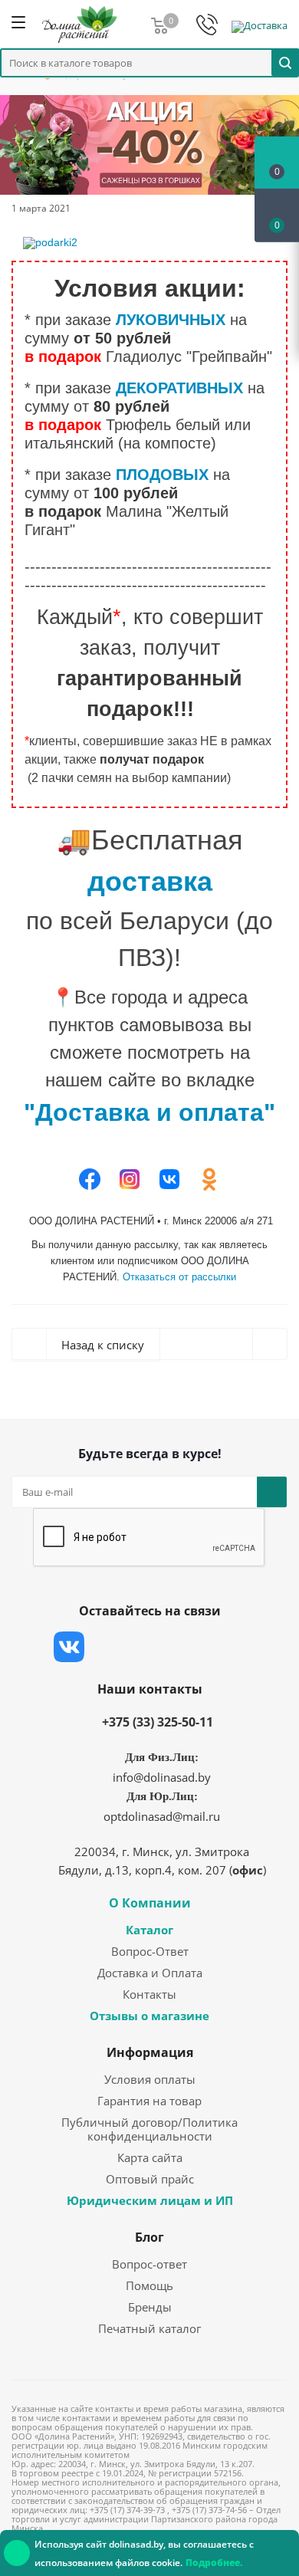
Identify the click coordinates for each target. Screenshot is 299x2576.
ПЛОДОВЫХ (162, 475)
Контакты (149, 1994)
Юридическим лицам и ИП (150, 2200)
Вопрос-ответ (149, 2264)
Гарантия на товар (149, 2101)
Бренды (150, 2307)
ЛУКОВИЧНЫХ (171, 320)
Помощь (149, 2285)
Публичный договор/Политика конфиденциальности (149, 2129)
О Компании (150, 1903)
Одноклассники (222, 1647)
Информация (150, 2052)
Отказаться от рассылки (179, 1277)
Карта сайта (150, 2157)
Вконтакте (69, 1647)
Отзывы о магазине (149, 2016)
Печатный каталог (149, 2328)
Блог (149, 2237)
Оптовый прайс (150, 2179)
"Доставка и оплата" (149, 1112)
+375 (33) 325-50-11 (158, 1722)
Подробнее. (214, 2563)
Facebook (107, 1647)
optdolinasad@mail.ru (162, 1816)
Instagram (146, 1647)
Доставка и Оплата (150, 1973)
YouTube (184, 1647)
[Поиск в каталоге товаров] (285, 62)
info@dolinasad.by (162, 1777)
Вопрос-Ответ (150, 1951)
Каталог (149, 1930)
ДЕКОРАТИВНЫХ (179, 388)
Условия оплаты (150, 2079)
